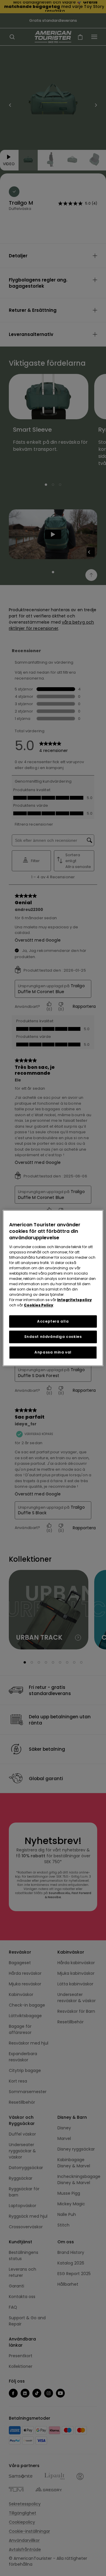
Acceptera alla (53, 1321)
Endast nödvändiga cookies (53, 1337)
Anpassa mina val (53, 1352)
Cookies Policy (39, 1305)
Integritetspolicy (74, 1300)
